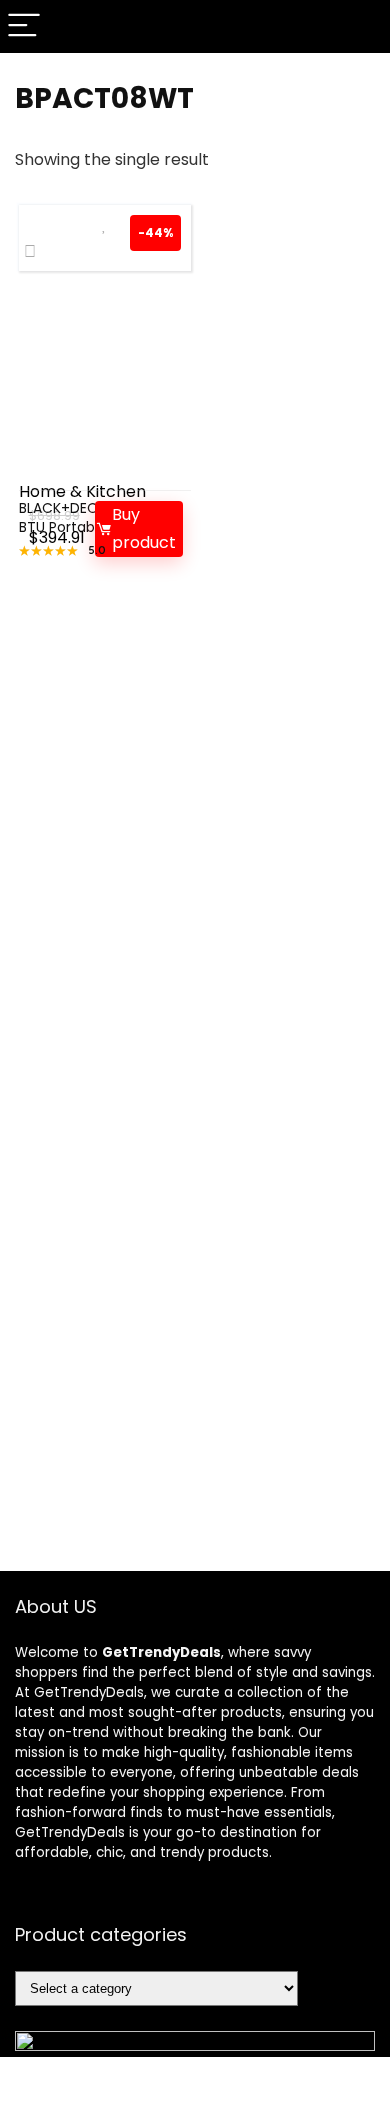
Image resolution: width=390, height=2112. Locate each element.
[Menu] (24, 26)
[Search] (359, 26)
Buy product (144, 528)
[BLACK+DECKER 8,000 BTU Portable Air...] (105, 382)
